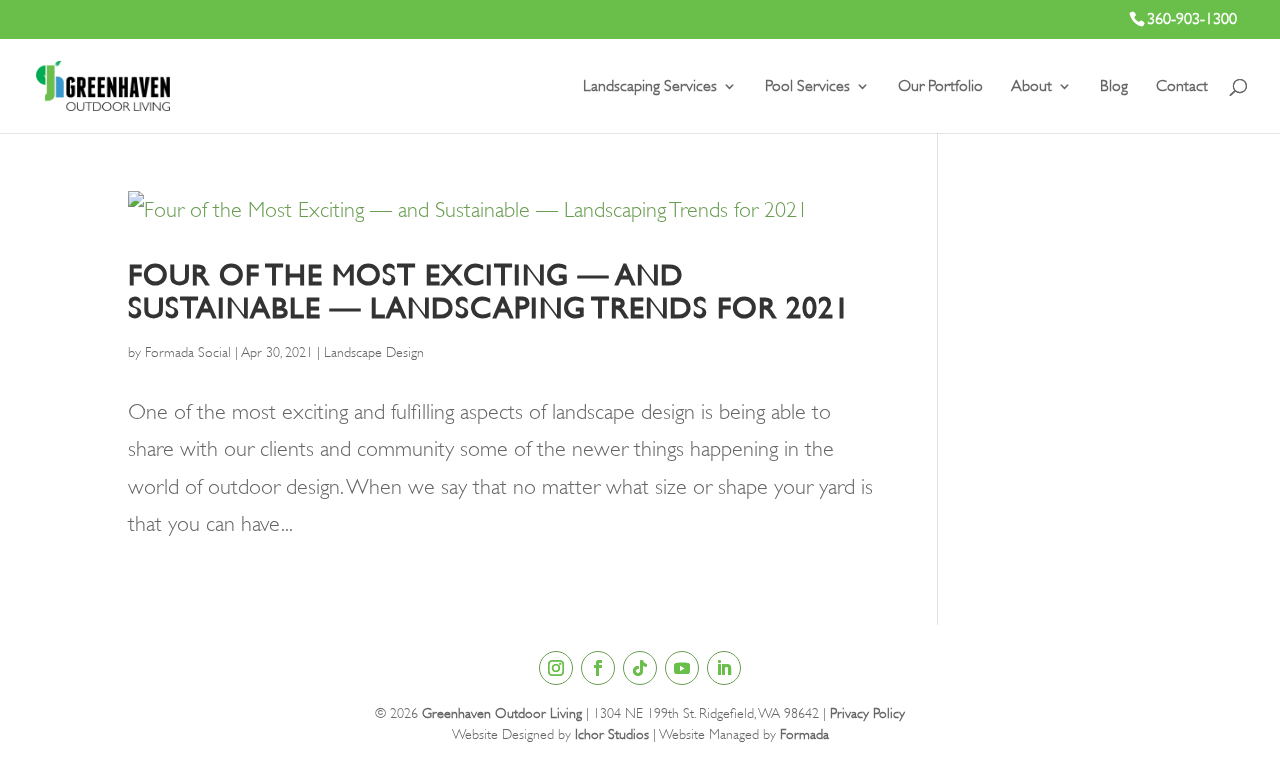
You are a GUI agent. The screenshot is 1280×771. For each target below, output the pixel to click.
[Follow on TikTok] (640, 668)
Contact (1182, 87)
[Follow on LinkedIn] (724, 668)
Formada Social (188, 352)
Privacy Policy (867, 713)
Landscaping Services (650, 87)
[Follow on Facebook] (598, 668)
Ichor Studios (612, 734)
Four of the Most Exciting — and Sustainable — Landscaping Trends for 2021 (489, 291)
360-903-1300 (1192, 19)
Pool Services (807, 87)
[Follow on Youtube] (682, 668)
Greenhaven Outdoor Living (502, 713)
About (1031, 87)
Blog (1114, 87)
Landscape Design (374, 352)
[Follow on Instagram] (556, 668)
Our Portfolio (940, 87)
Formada (804, 734)
